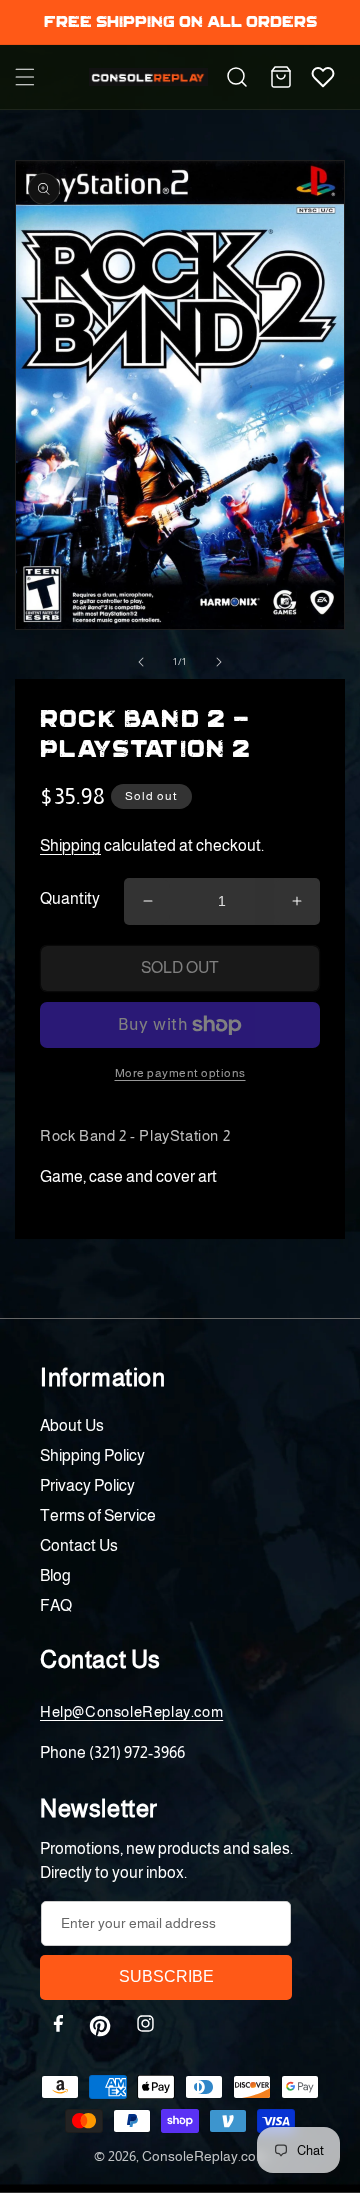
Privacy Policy (87, 1485)
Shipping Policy (92, 1455)
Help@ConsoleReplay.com (131, 1711)
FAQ (56, 1605)
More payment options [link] (180, 1073)
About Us (72, 1425)
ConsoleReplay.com (204, 2156)
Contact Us (79, 1545)
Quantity (70, 898)
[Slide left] (141, 662)
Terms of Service (98, 1515)
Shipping (70, 845)
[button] (25, 77)
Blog (55, 1575)
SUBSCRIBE (166, 1976)
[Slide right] (219, 662)
